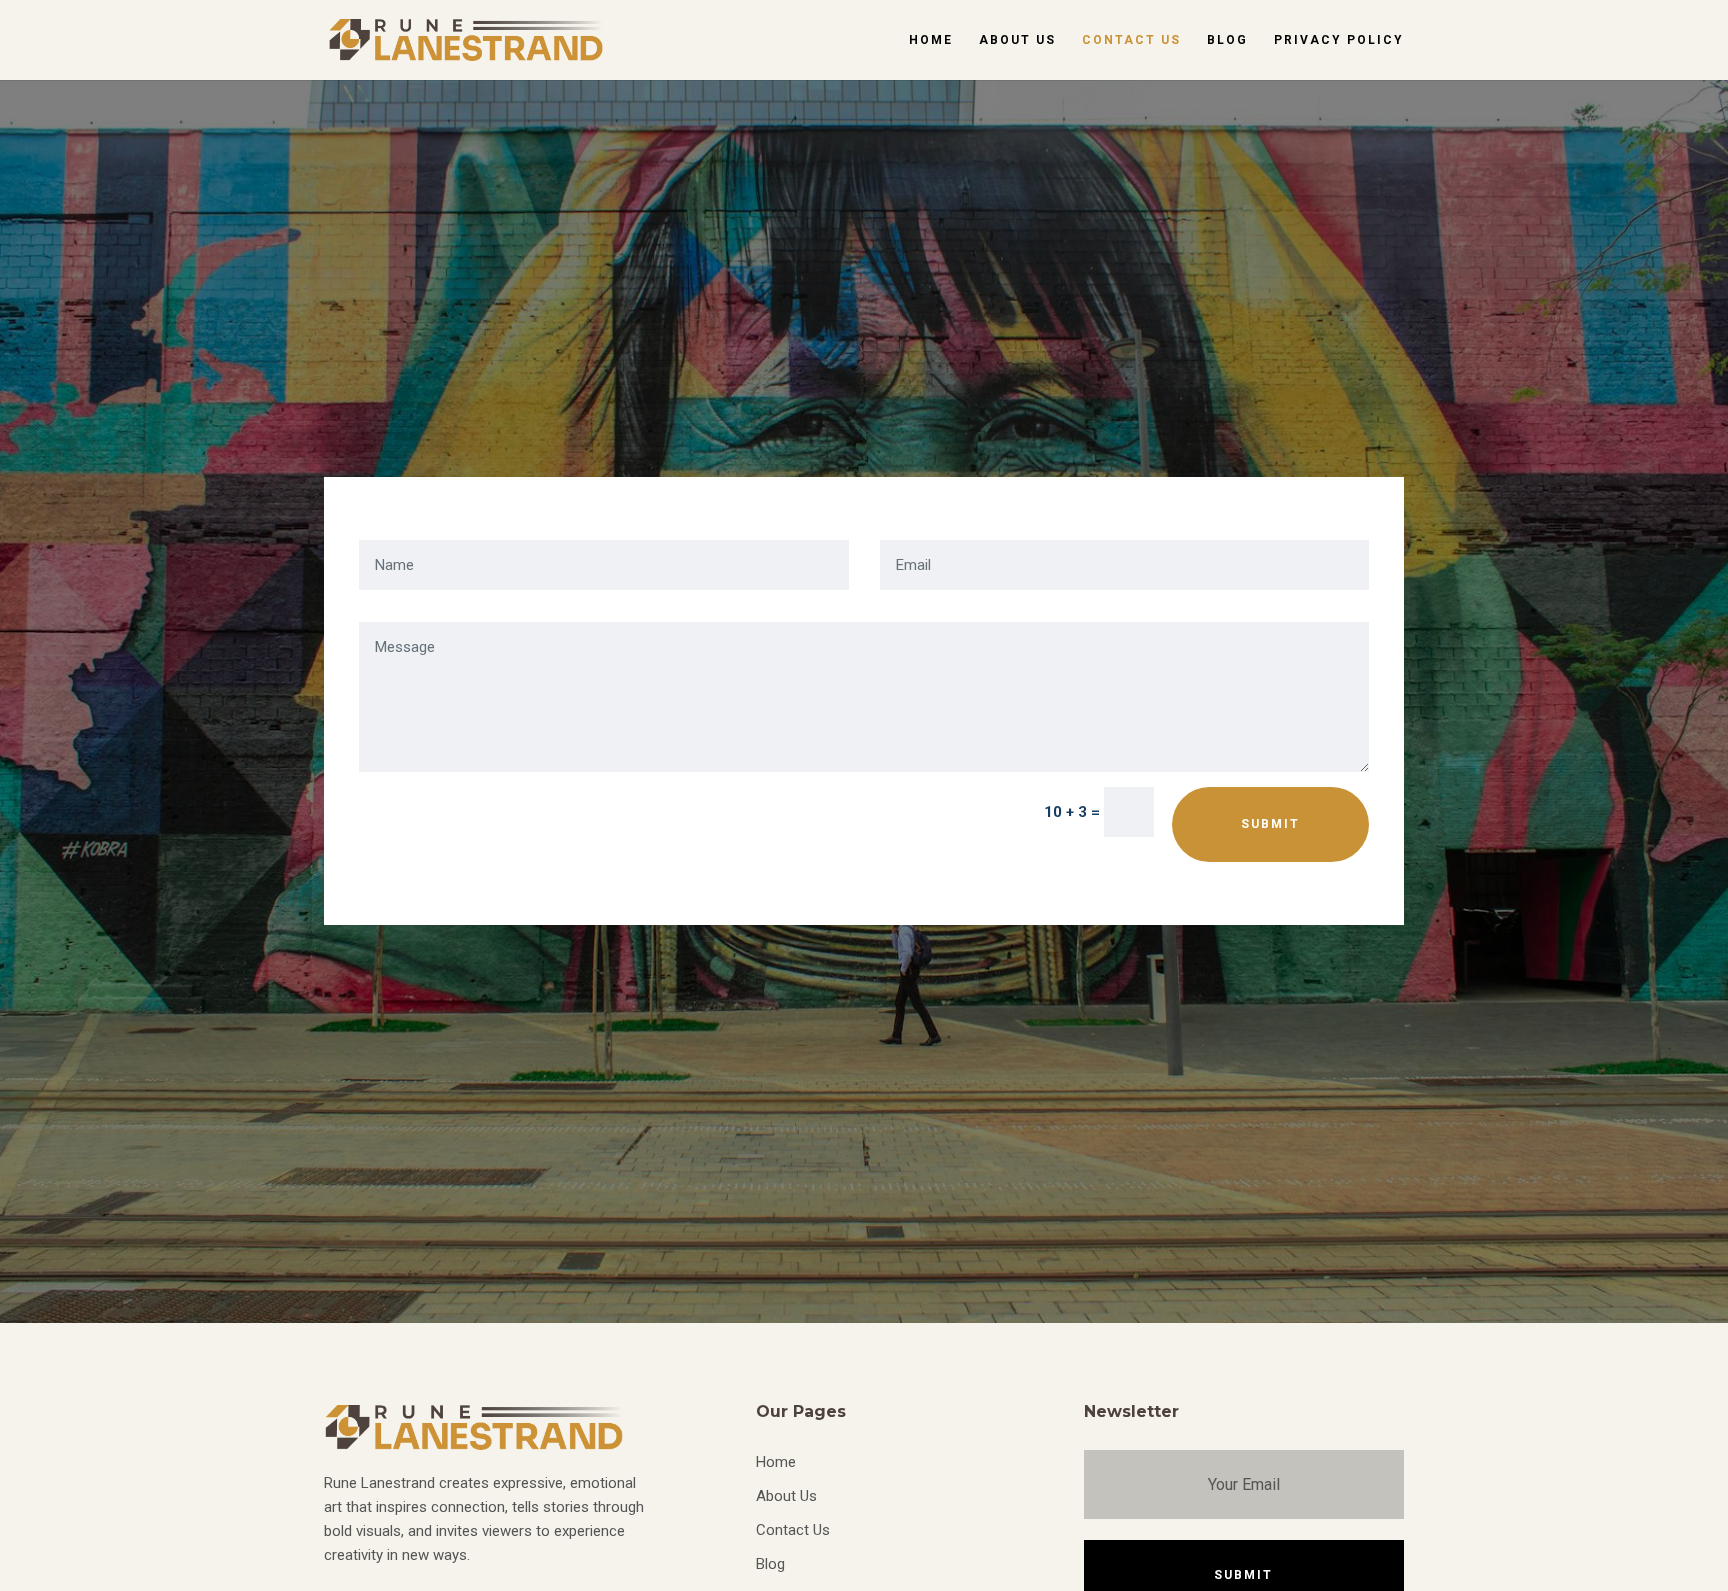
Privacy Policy (1339, 40)
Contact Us (1131, 40)
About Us (1017, 40)
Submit (1270, 824)
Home (931, 40)
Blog (1227, 40)
